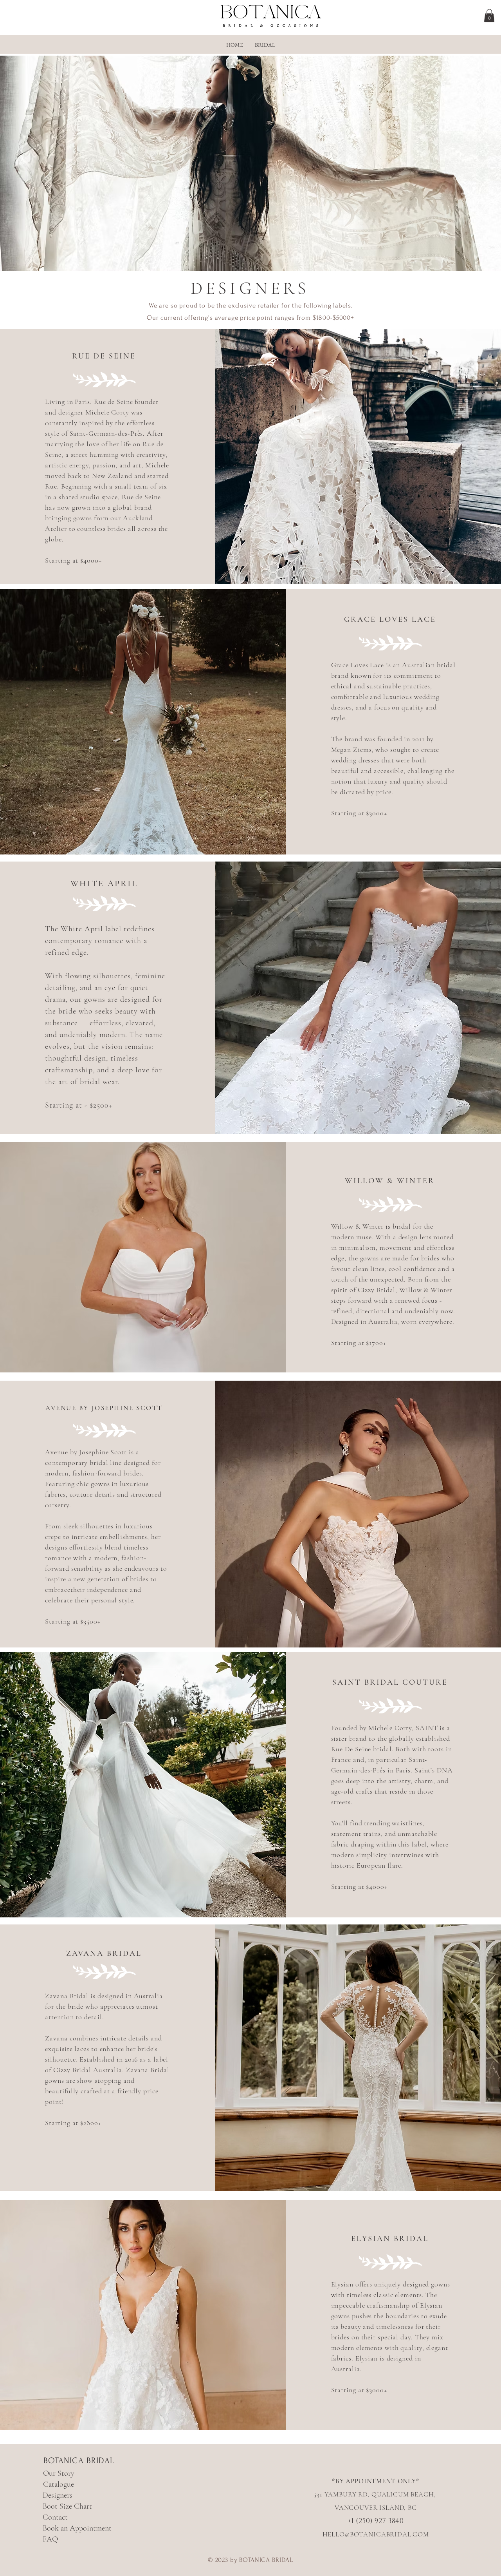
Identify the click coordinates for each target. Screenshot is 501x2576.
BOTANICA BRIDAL (79, 2460)
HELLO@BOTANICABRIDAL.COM (376, 2534)
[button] (489, 15)
